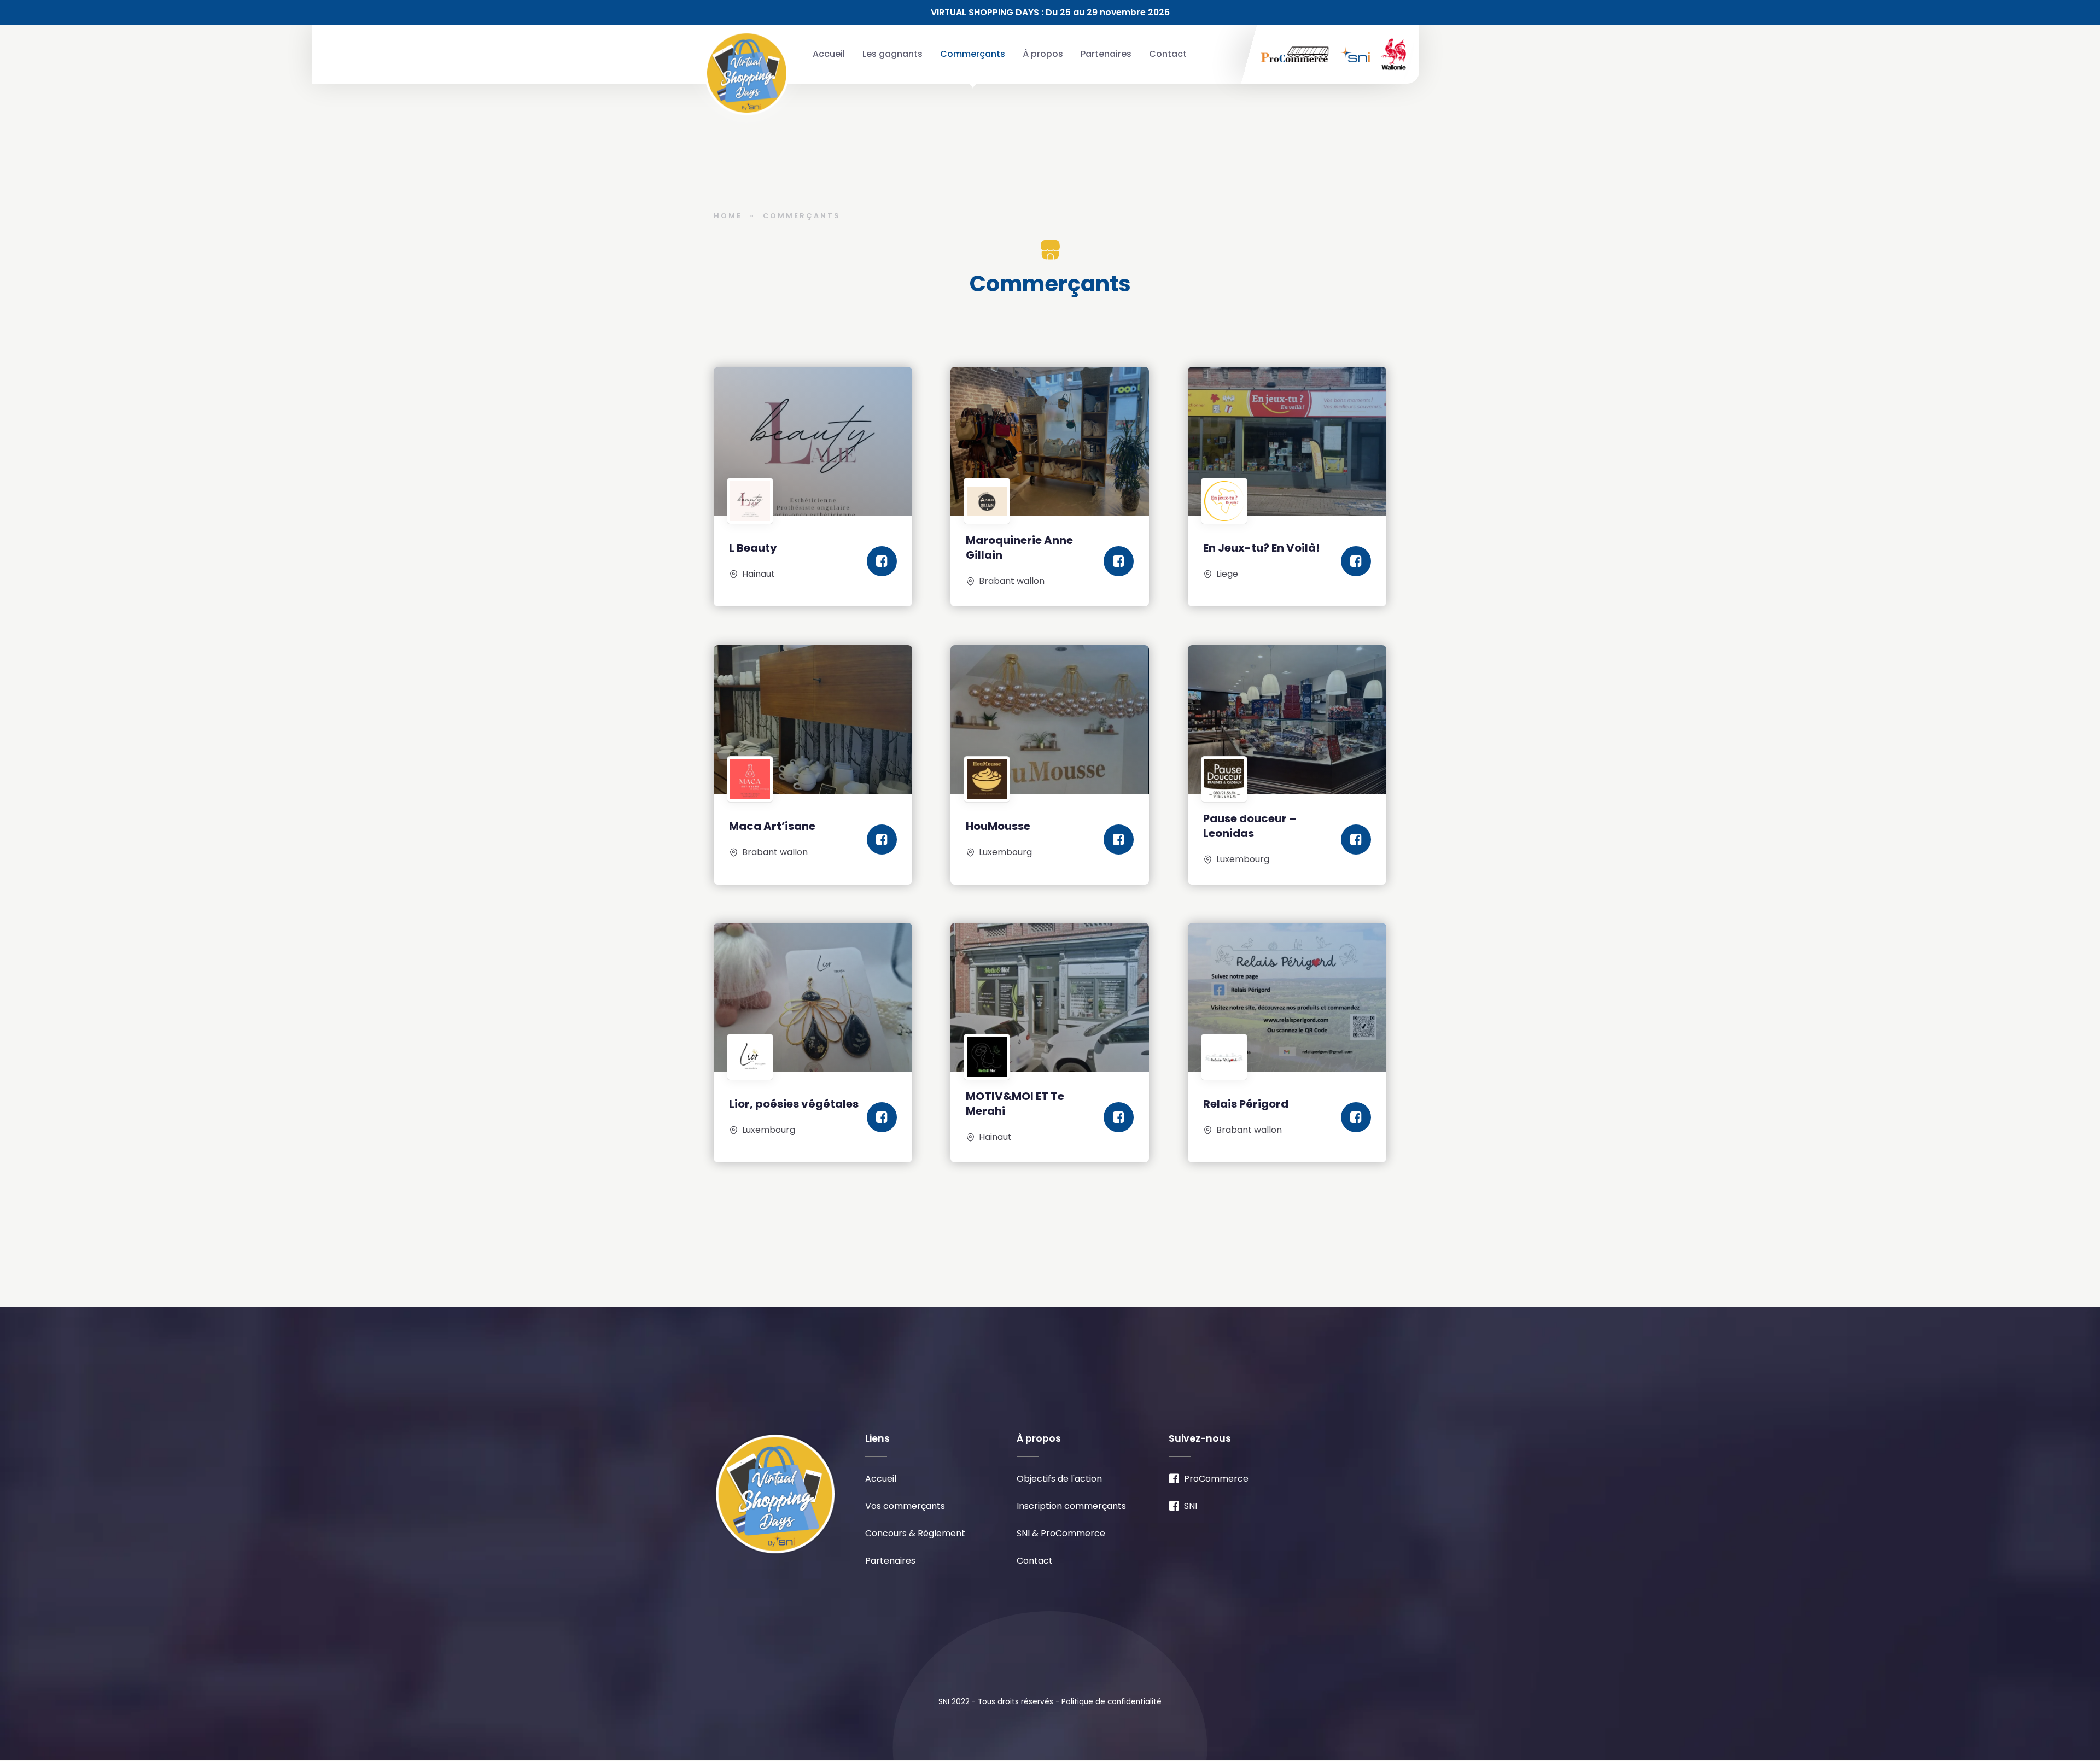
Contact (1168, 54)
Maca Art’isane (772, 826)
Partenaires (1106, 54)
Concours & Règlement (915, 1533)
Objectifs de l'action (1059, 1479)
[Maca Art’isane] (813, 719)
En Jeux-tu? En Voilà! (1261, 548)
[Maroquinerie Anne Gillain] (1050, 441)
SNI (1191, 1506)
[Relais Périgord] (1287, 997)
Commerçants (973, 54)
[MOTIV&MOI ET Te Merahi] (1050, 997)
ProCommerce (1216, 1479)
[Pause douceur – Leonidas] (1287, 719)
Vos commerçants (905, 1506)
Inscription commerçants (1071, 1506)
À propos (1043, 54)
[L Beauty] (813, 441)
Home (728, 216)
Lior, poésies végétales (794, 1104)
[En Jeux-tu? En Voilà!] (1287, 441)
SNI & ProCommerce (1061, 1533)
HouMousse (998, 826)
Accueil (829, 54)
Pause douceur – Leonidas (1250, 826)
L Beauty (753, 548)
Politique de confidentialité (1112, 1702)
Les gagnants (892, 54)
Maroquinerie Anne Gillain (1019, 548)
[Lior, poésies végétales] (813, 997)
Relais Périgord (1246, 1104)
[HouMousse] (1050, 719)
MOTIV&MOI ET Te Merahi (1015, 1104)
